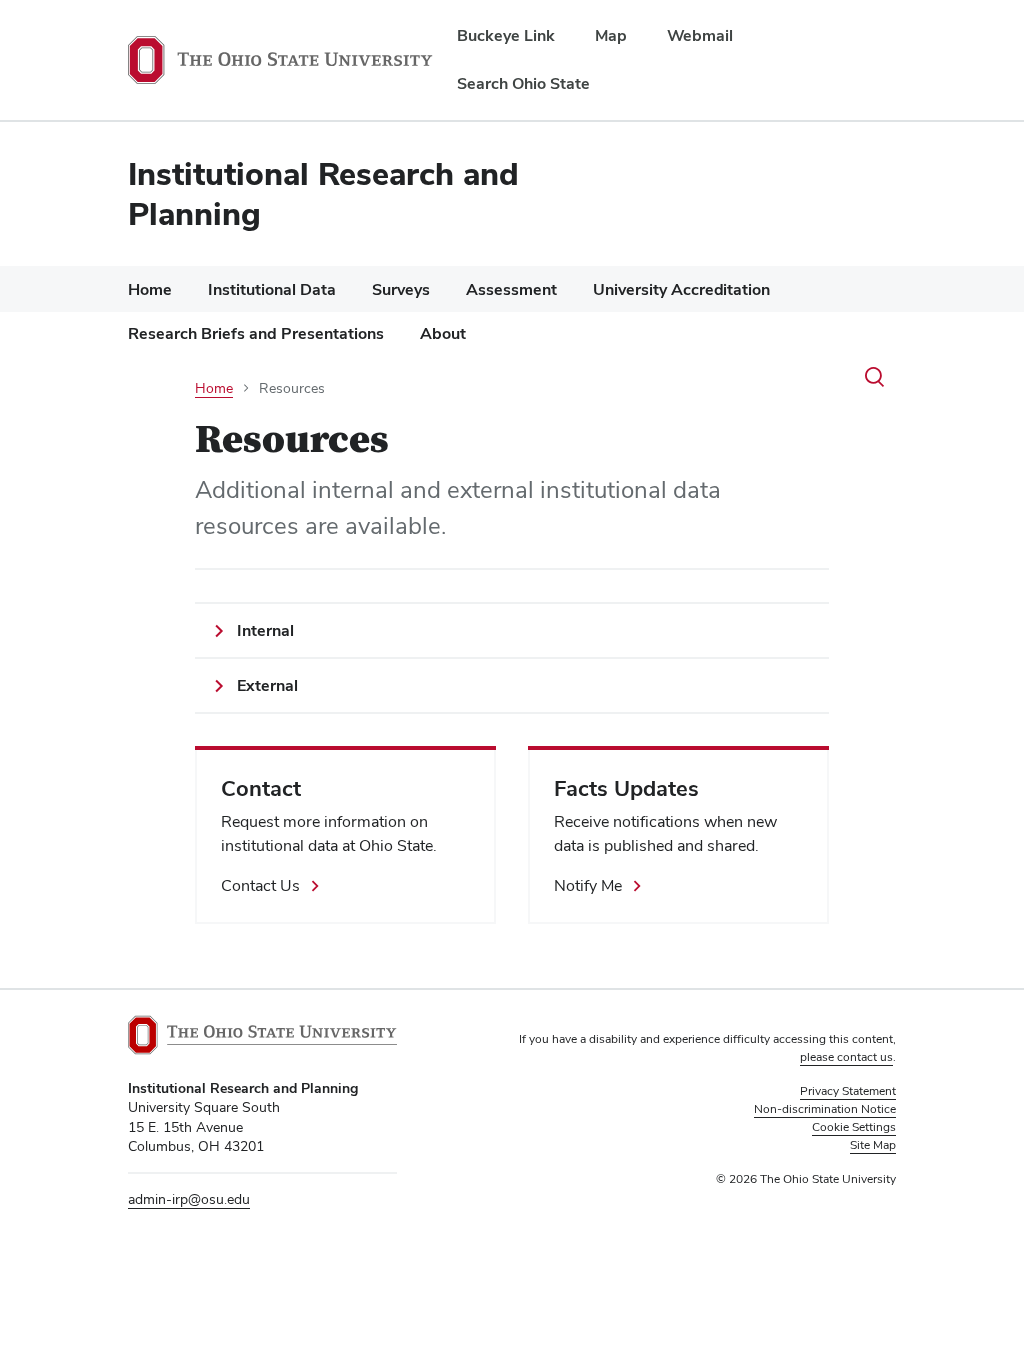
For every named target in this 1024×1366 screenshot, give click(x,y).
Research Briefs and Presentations (256, 333)
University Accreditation (681, 289)
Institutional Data (272, 289)
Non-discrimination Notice (825, 1109)
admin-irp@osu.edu (189, 1199)
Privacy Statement (848, 1091)
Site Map (873, 1145)
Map (611, 35)
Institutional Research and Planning (323, 193)
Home (150, 289)
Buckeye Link (506, 35)
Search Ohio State (523, 83)
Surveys (401, 289)
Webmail (700, 35)
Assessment (511, 289)
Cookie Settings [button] (854, 1127)
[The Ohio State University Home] (262, 1035)
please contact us (846, 1057)
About (443, 333)
